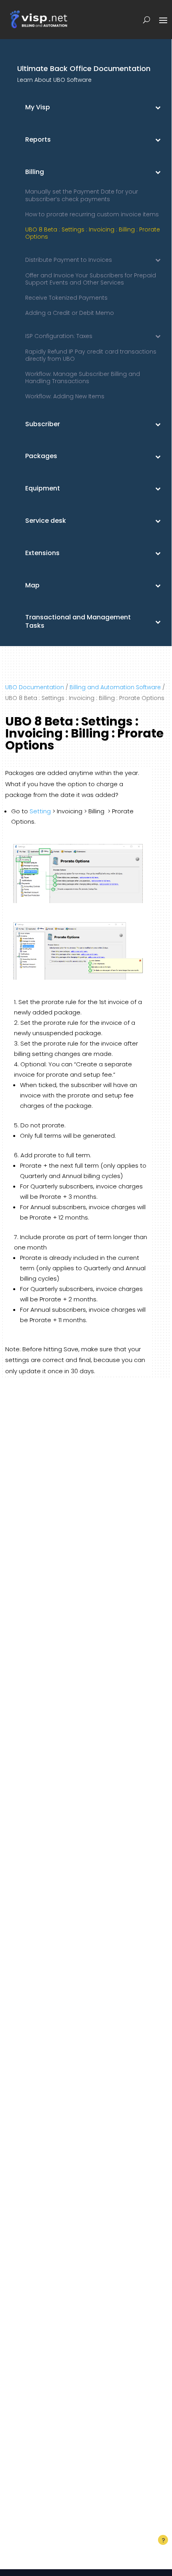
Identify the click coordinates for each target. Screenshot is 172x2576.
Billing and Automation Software (115, 687)
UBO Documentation (35, 687)
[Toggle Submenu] (158, 108)
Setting (40, 811)
